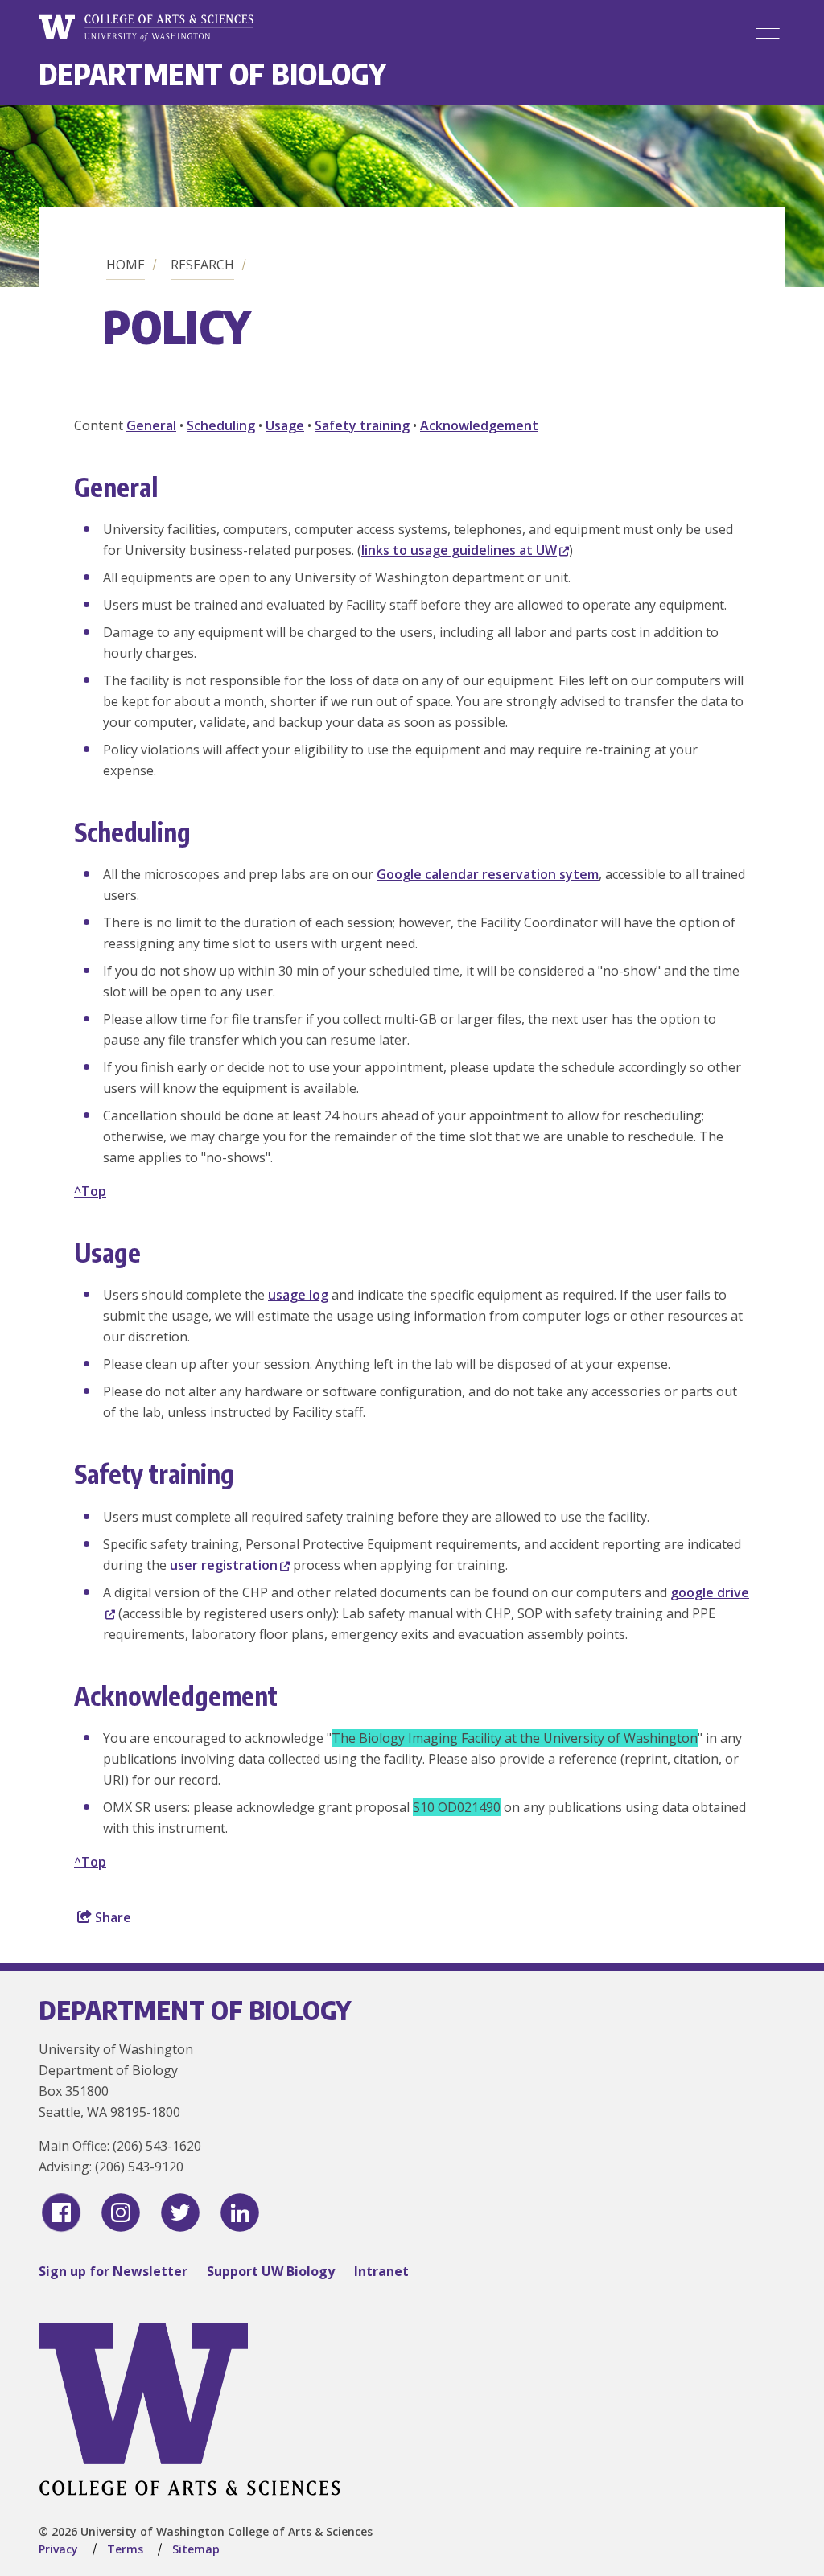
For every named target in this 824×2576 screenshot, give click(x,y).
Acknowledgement (479, 425)
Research (202, 265)
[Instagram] (121, 2212)
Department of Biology (212, 74)
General (151, 425)
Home (126, 265)
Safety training (362, 425)
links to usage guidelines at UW (459, 550)
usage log (298, 1295)
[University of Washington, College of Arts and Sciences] (146, 28)
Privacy (58, 2549)
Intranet (381, 2271)
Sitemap (196, 2549)
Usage (285, 425)
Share (111, 1917)
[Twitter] (180, 2212)
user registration (224, 1565)
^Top (90, 1191)
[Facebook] (61, 2212)
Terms (125, 2549)
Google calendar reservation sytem (488, 874)
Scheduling (221, 425)
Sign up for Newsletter (113, 2271)
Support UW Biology (271, 2271)
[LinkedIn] (240, 2212)
